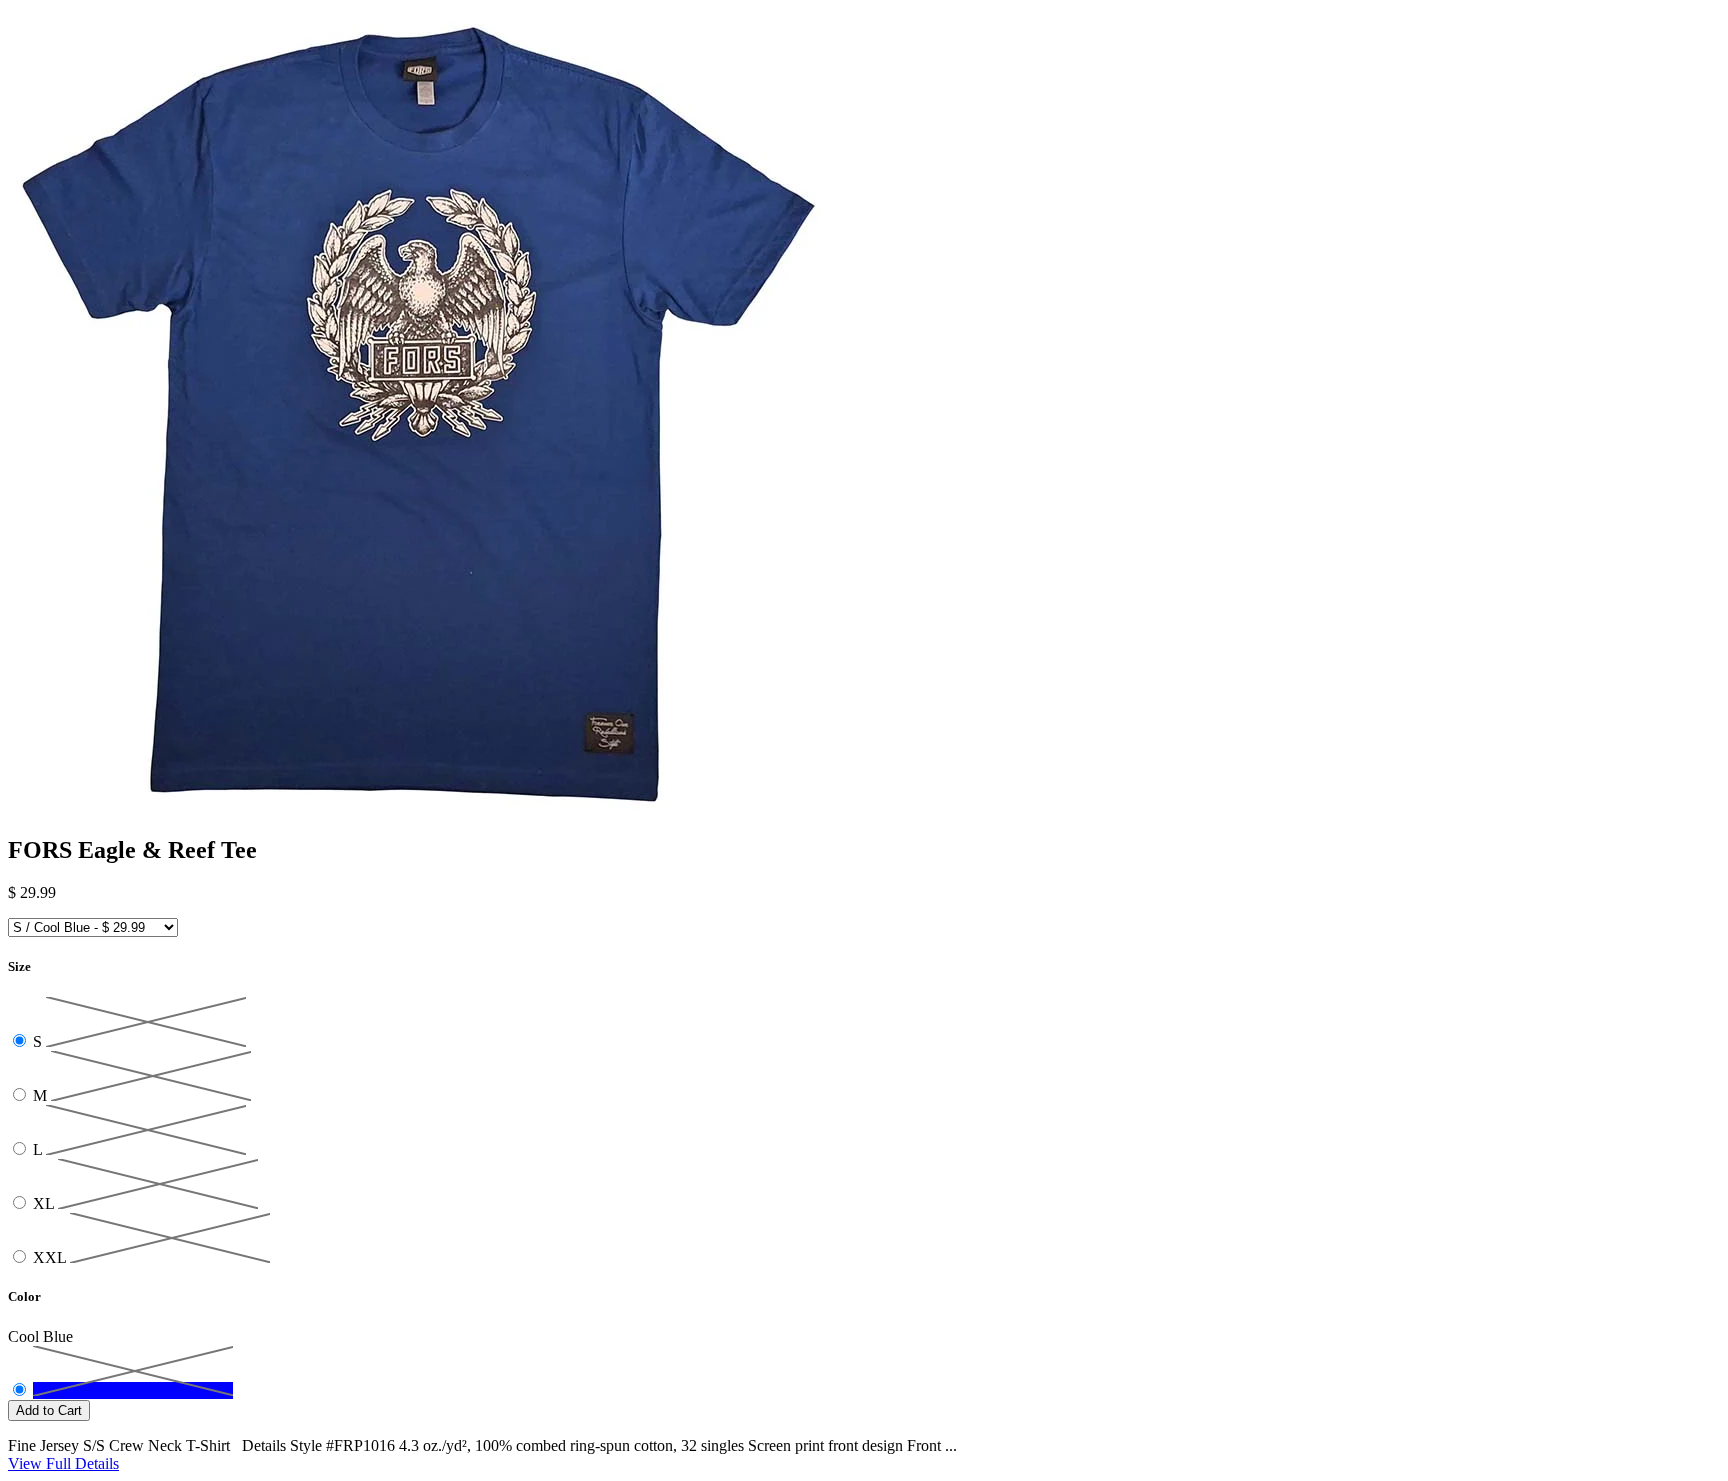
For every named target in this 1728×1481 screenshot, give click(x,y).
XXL (51, 1257)
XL (45, 1203)
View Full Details (63, 1463)
